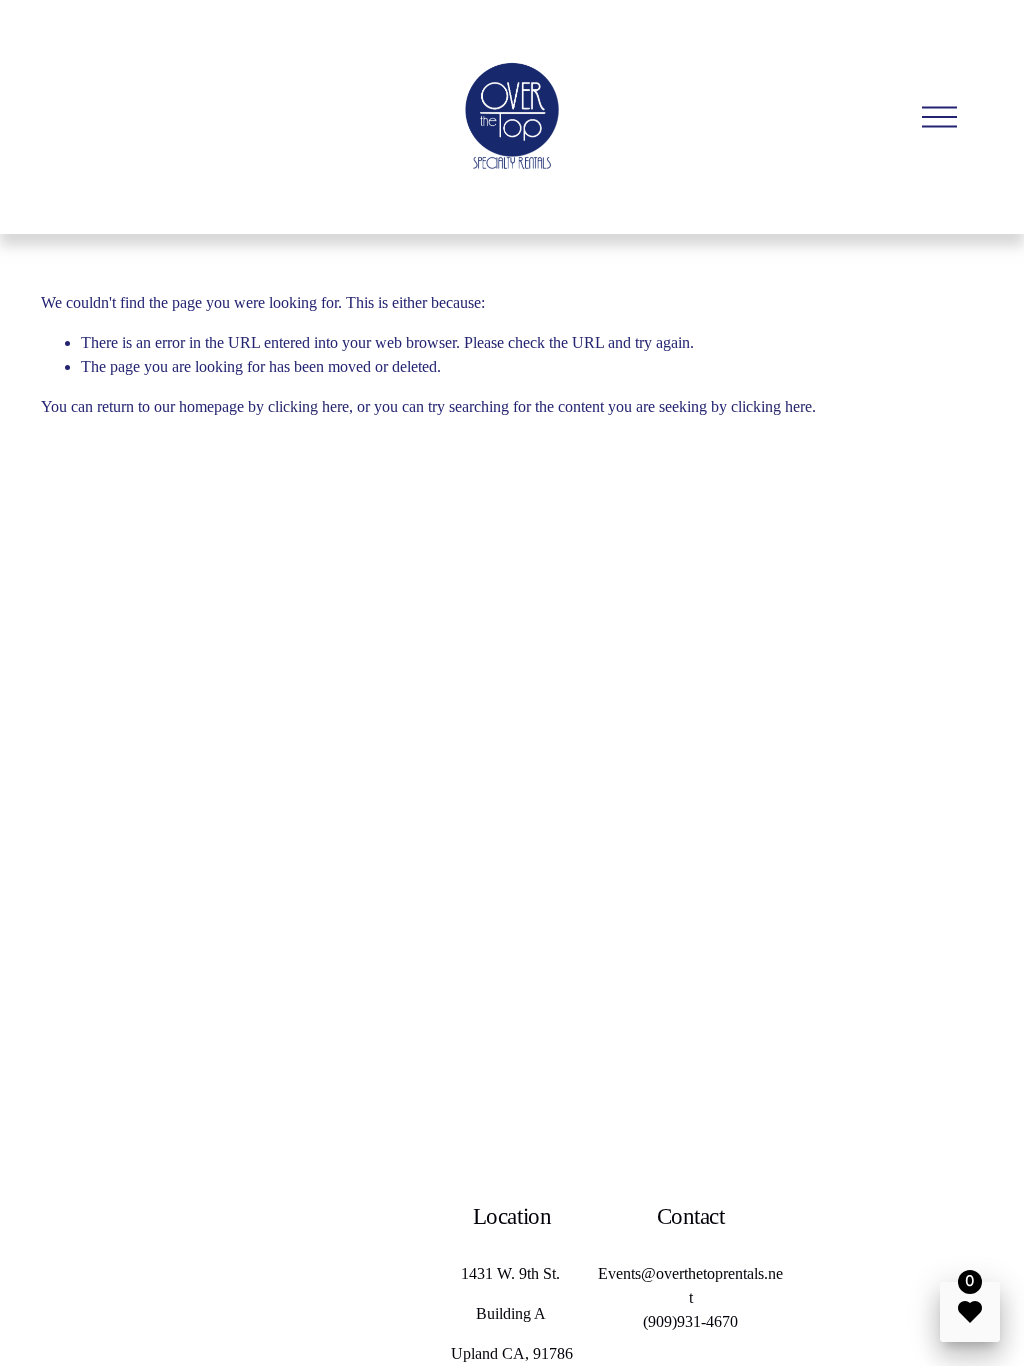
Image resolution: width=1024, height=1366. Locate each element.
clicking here (308, 406)
